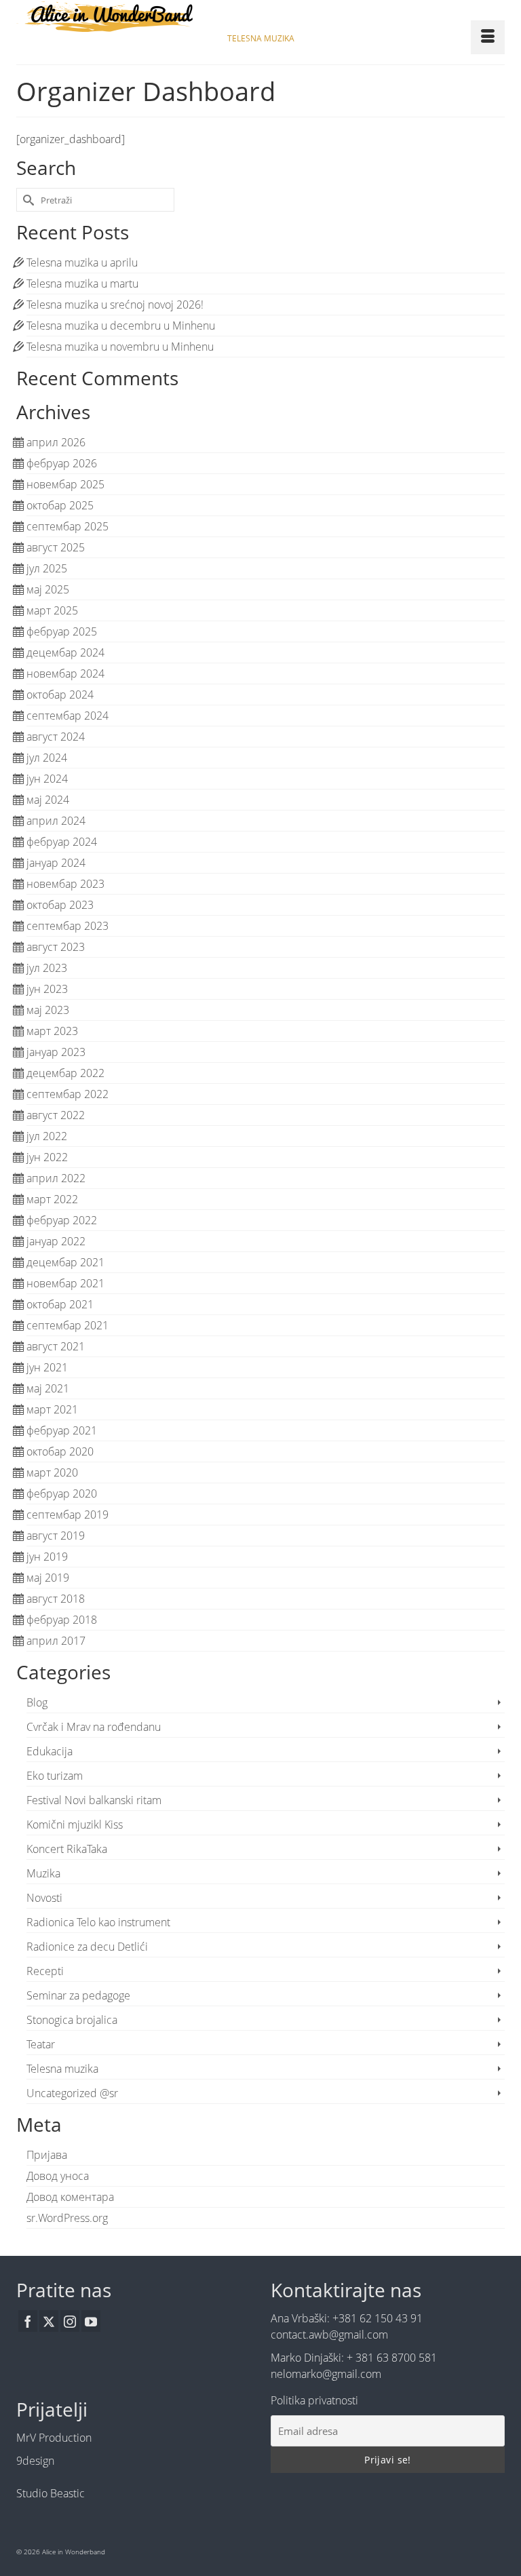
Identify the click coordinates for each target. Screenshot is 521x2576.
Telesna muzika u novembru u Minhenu (120, 347)
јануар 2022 (56, 1241)
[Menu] (488, 37)
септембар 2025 (67, 526)
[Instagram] (70, 2321)
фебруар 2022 (62, 1220)
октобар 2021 (60, 1304)
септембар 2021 (67, 1325)
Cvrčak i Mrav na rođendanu (94, 1727)
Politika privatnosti (314, 2400)
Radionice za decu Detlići (87, 1947)
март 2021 (52, 1409)
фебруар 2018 (62, 1620)
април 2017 (56, 1641)
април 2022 (56, 1178)
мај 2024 (48, 800)
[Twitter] (49, 2321)
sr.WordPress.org (67, 2218)
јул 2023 (47, 968)
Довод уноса (58, 2176)
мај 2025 (48, 589)
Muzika (43, 1873)
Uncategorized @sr (72, 2093)
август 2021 (56, 1346)
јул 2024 (47, 758)
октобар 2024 (60, 695)
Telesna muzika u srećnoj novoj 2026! (115, 305)
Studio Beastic (51, 2493)
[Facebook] (28, 2321)
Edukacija (50, 1751)
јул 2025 (47, 568)
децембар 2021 (65, 1262)
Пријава (47, 2155)
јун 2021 (47, 1367)
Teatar (41, 2044)
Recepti (45, 1971)
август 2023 (56, 947)
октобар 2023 (60, 905)
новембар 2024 (65, 674)
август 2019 (56, 1536)
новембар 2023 (65, 884)
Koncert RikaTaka (67, 1849)
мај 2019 (48, 1578)
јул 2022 (47, 1136)
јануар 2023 (56, 1052)
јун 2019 (47, 1557)
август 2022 (56, 1115)
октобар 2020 (60, 1451)
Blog (37, 1702)
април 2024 (56, 821)
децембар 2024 (65, 652)
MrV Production (54, 2438)
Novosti (44, 1898)
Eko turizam (55, 1776)
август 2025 (56, 547)
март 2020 (52, 1472)
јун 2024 (47, 779)
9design (35, 2461)
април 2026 (56, 442)
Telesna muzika (62, 2069)
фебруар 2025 (62, 631)
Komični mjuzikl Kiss (75, 1824)
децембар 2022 (65, 1073)
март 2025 (52, 610)
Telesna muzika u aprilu (82, 262)
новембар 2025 (65, 484)
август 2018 (56, 1599)
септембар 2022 (67, 1094)
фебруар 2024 (62, 842)
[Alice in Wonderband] (260, 17)
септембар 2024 (67, 716)
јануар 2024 (56, 863)
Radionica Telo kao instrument (98, 1922)
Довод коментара (70, 2197)
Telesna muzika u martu (82, 284)
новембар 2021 (65, 1283)
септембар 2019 (67, 1515)
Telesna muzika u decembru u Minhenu (121, 326)
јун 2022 (47, 1157)
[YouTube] (91, 2321)
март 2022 (52, 1199)
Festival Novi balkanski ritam (94, 1800)
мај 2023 (48, 1010)
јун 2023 (47, 989)
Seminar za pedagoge (78, 1995)
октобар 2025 (60, 505)
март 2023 (52, 1031)
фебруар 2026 (62, 463)
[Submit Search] (26, 200)
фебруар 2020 (62, 1494)
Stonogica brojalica (72, 2020)
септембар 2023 (67, 926)
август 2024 (56, 737)
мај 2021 (48, 1388)
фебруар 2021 (62, 1430)
